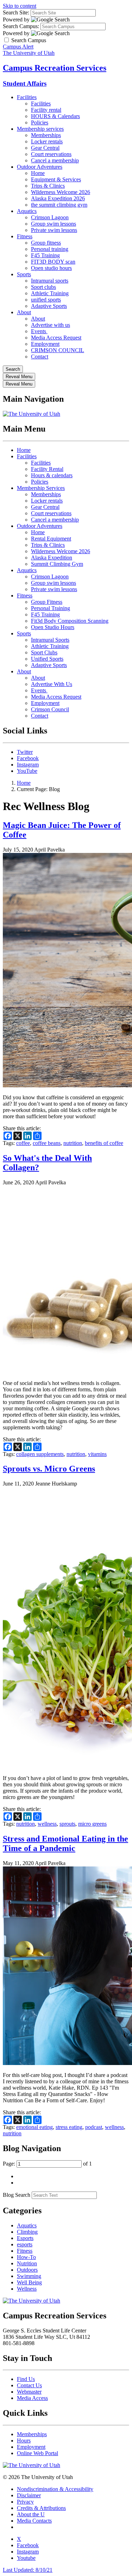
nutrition (73, 1143)
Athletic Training (50, 293)
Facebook (28, 758)
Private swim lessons (54, 230)
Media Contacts (34, 2521)
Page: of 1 (47, 2164)
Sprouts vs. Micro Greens (49, 1469)
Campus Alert (18, 47)
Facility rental (46, 110)
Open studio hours (51, 268)
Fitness (25, 236)
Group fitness (46, 243)
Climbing (27, 2232)
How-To (26, 2257)
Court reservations (51, 154)
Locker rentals (47, 141)
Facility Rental (47, 469)
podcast (94, 2127)
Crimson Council (50, 709)
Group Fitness (47, 602)
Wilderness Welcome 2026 (61, 192)
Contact (40, 357)
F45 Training (45, 255)
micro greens (92, 1824)
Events (39, 331)
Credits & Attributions (41, 2508)
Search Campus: (21, 26)
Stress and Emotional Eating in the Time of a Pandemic (65, 1843)
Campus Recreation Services (55, 68)
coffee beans (47, 1143)
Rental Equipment (51, 539)
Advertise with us (51, 325)
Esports (25, 2238)
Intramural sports (50, 281)
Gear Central (45, 148)
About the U (31, 2514)
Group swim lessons (54, 224)
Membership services (40, 129)
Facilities (27, 97)
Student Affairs (25, 83)
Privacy (25, 2502)
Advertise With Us (52, 684)
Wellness (27, 2289)
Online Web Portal (37, 2453)
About (24, 312)
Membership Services (41, 488)
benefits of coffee (104, 1143)
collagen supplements (40, 1454)
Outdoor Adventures (40, 167)
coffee (23, 1143)
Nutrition (27, 2263)
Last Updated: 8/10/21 (28, 2570)
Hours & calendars (52, 475)
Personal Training (51, 608)
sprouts (67, 1824)
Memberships (46, 135)
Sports (24, 274)
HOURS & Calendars (55, 116)
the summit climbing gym (59, 205)
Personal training (50, 249)
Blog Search (17, 2195)
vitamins (97, 1454)
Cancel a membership (55, 160)
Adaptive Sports (49, 306)
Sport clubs (43, 287)
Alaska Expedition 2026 (58, 198)
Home (38, 173)
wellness (47, 1824)
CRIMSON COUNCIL (58, 350)
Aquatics (27, 211)
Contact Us (29, 2385)
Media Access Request (56, 338)
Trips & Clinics (48, 186)
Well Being (29, 2282)
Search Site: (16, 12)
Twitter (25, 752)
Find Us (26, 2379)
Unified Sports (47, 659)
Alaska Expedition (52, 558)
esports (25, 2244)
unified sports (46, 300)
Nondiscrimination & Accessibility (55, 2489)
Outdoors (27, 2270)
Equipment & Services (56, 179)
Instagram (28, 765)
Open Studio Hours (53, 627)
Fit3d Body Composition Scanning (70, 621)
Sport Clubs (44, 652)
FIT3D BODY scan (53, 262)
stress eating (69, 2127)
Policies (40, 122)
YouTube (27, 771)
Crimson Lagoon (50, 217)
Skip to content (20, 6)
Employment (45, 344)
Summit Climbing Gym (57, 564)
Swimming (29, 2276)
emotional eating (34, 2127)
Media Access (32, 2398)
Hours (24, 2441)
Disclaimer (29, 2495)
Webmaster (29, 2392)
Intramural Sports (50, 640)
